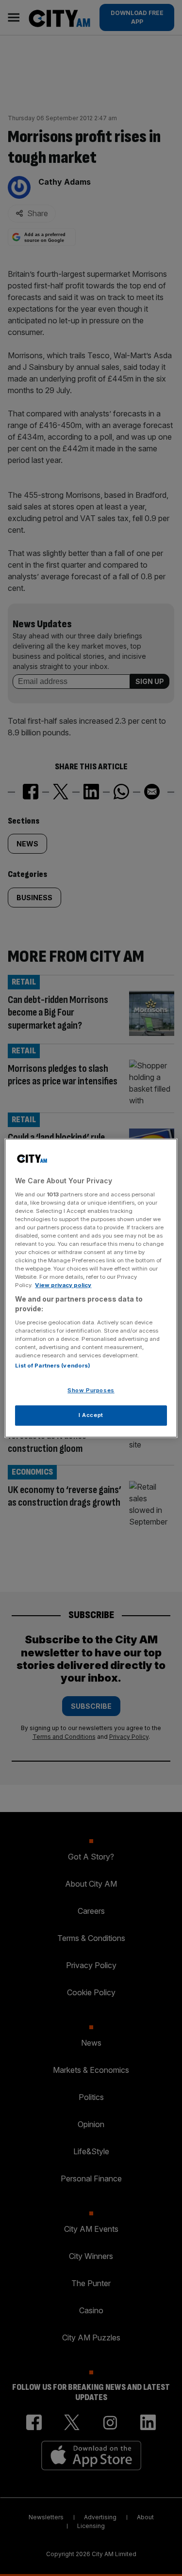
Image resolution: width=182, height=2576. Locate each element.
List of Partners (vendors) (53, 1366)
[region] (91, 1288)
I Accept (91, 1415)
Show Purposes (91, 1390)
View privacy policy (63, 1285)
